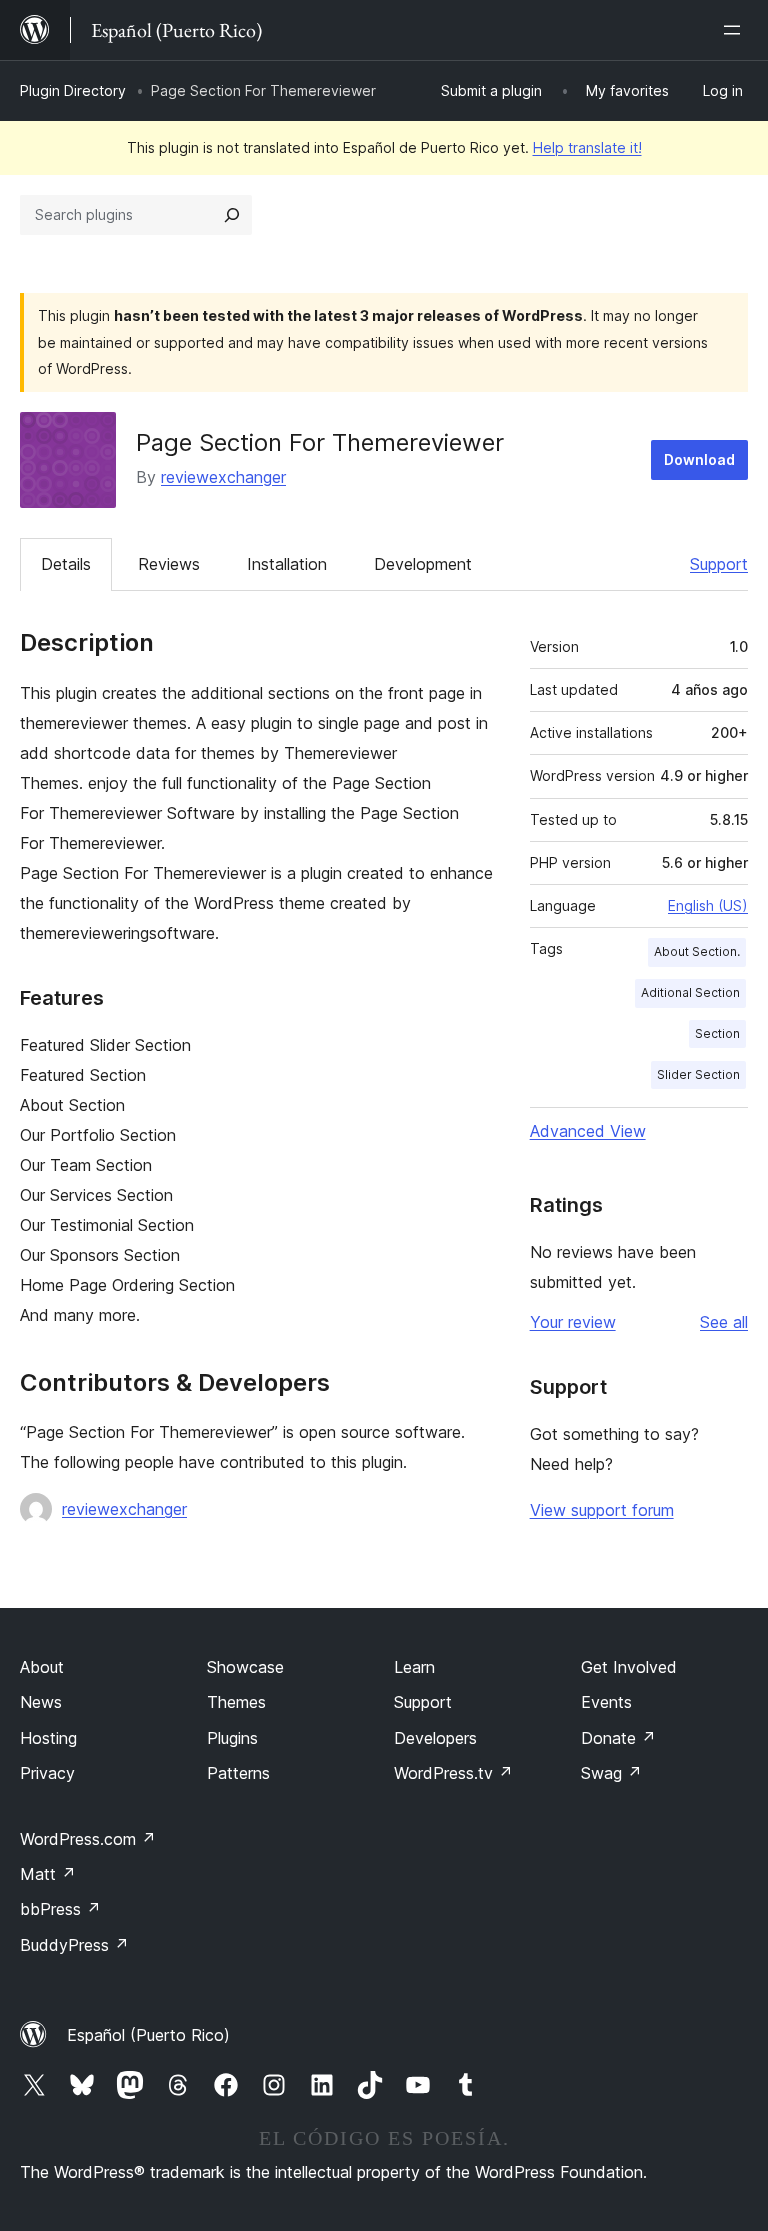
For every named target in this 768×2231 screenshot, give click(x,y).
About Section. (697, 951)
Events (606, 1702)
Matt (48, 1874)
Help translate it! (587, 147)
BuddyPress (74, 1945)
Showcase (245, 1667)
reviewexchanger (223, 477)
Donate (618, 1738)
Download (699, 459)
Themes (236, 1702)
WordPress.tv (453, 1773)
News (41, 1702)
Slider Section (698, 1074)
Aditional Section (690, 992)
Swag (611, 1773)
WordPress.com (88, 1839)
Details (66, 564)
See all (724, 1322)
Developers (435, 1738)
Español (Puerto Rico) (148, 2035)
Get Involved (629, 1667)
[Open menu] (736, 30)
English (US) (708, 905)
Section (717, 1033)
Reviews (169, 564)
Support (719, 564)
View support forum (602, 1510)
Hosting (48, 1738)
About (42, 1667)
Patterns (238, 1773)
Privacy (47, 1773)
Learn (414, 1667)
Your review (573, 1322)
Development (423, 564)
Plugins (232, 1738)
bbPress (60, 1909)
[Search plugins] (232, 215)
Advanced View (588, 1131)
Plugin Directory (73, 90)
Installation (287, 564)
